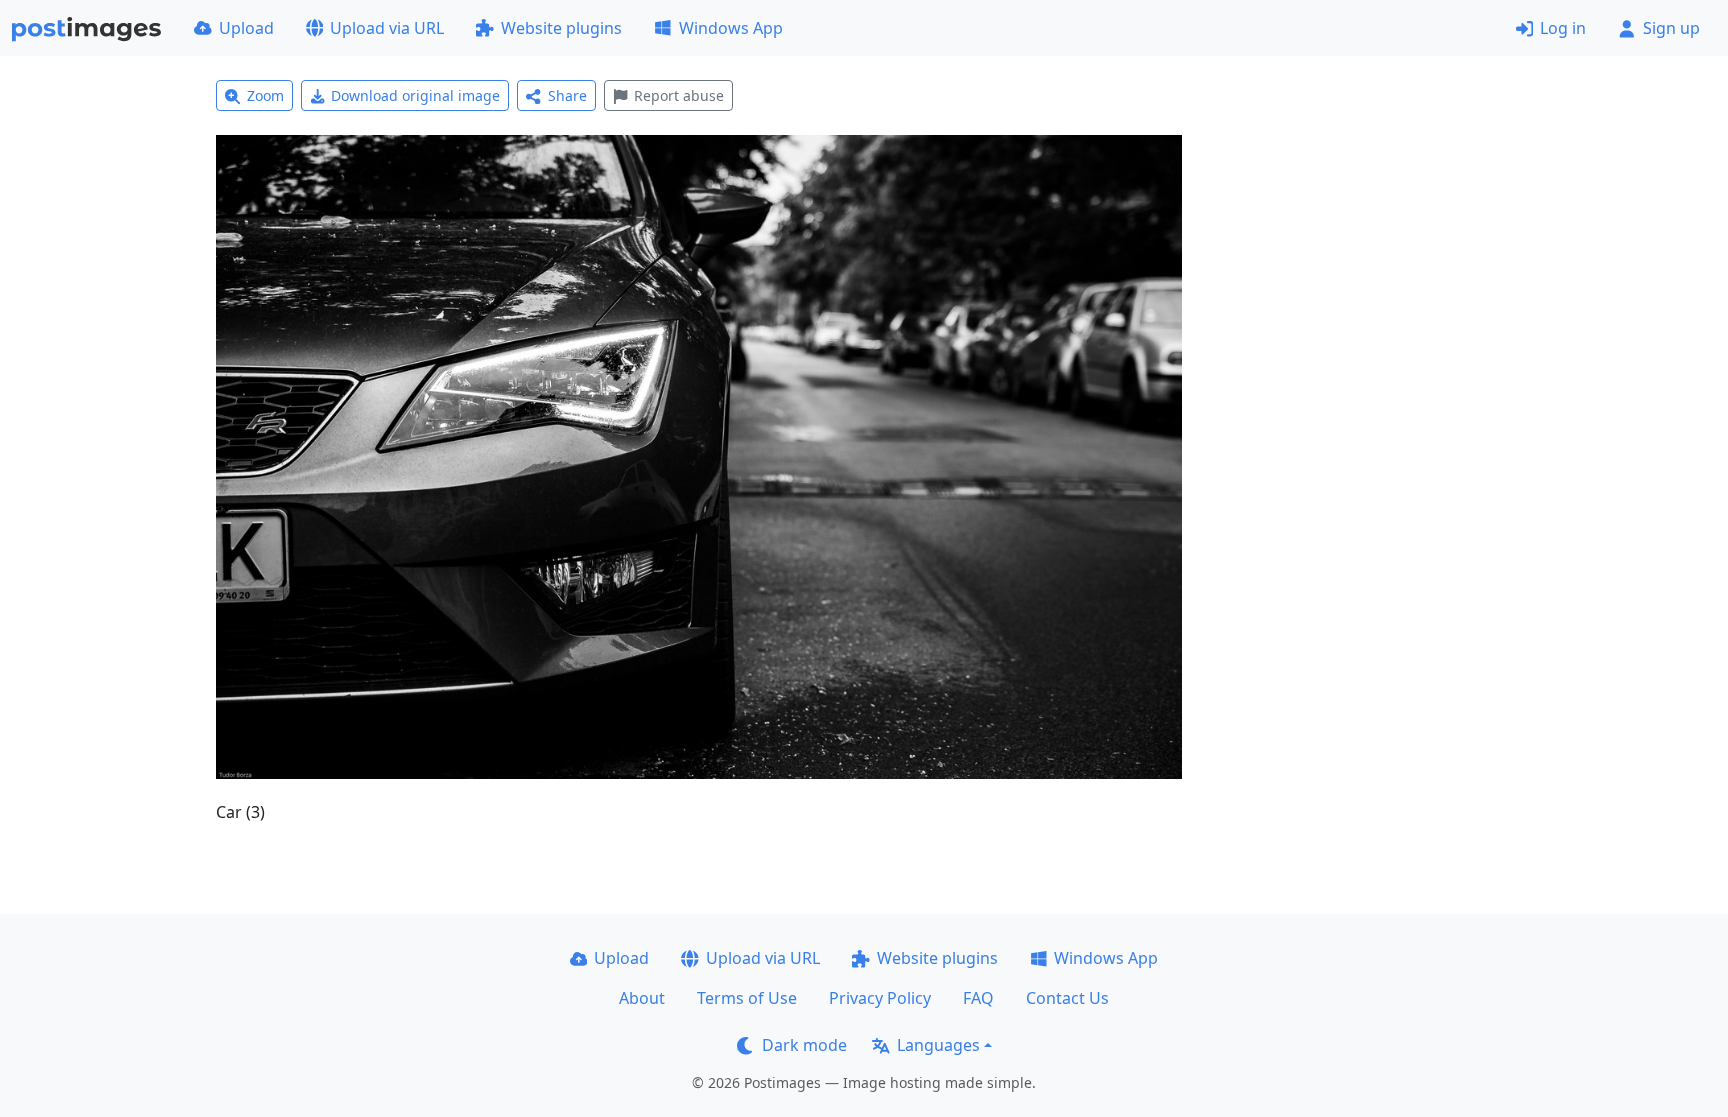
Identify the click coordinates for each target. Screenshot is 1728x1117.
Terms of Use (747, 998)
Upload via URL (387, 28)
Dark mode (804, 1045)
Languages (938, 1045)
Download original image (415, 95)
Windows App (731, 28)
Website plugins (561, 28)
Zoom (265, 95)
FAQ (978, 998)
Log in (1563, 28)
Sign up (1671, 28)
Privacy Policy (880, 998)
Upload (246, 28)
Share (567, 95)
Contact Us (1067, 998)
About (642, 998)
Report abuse (679, 95)
